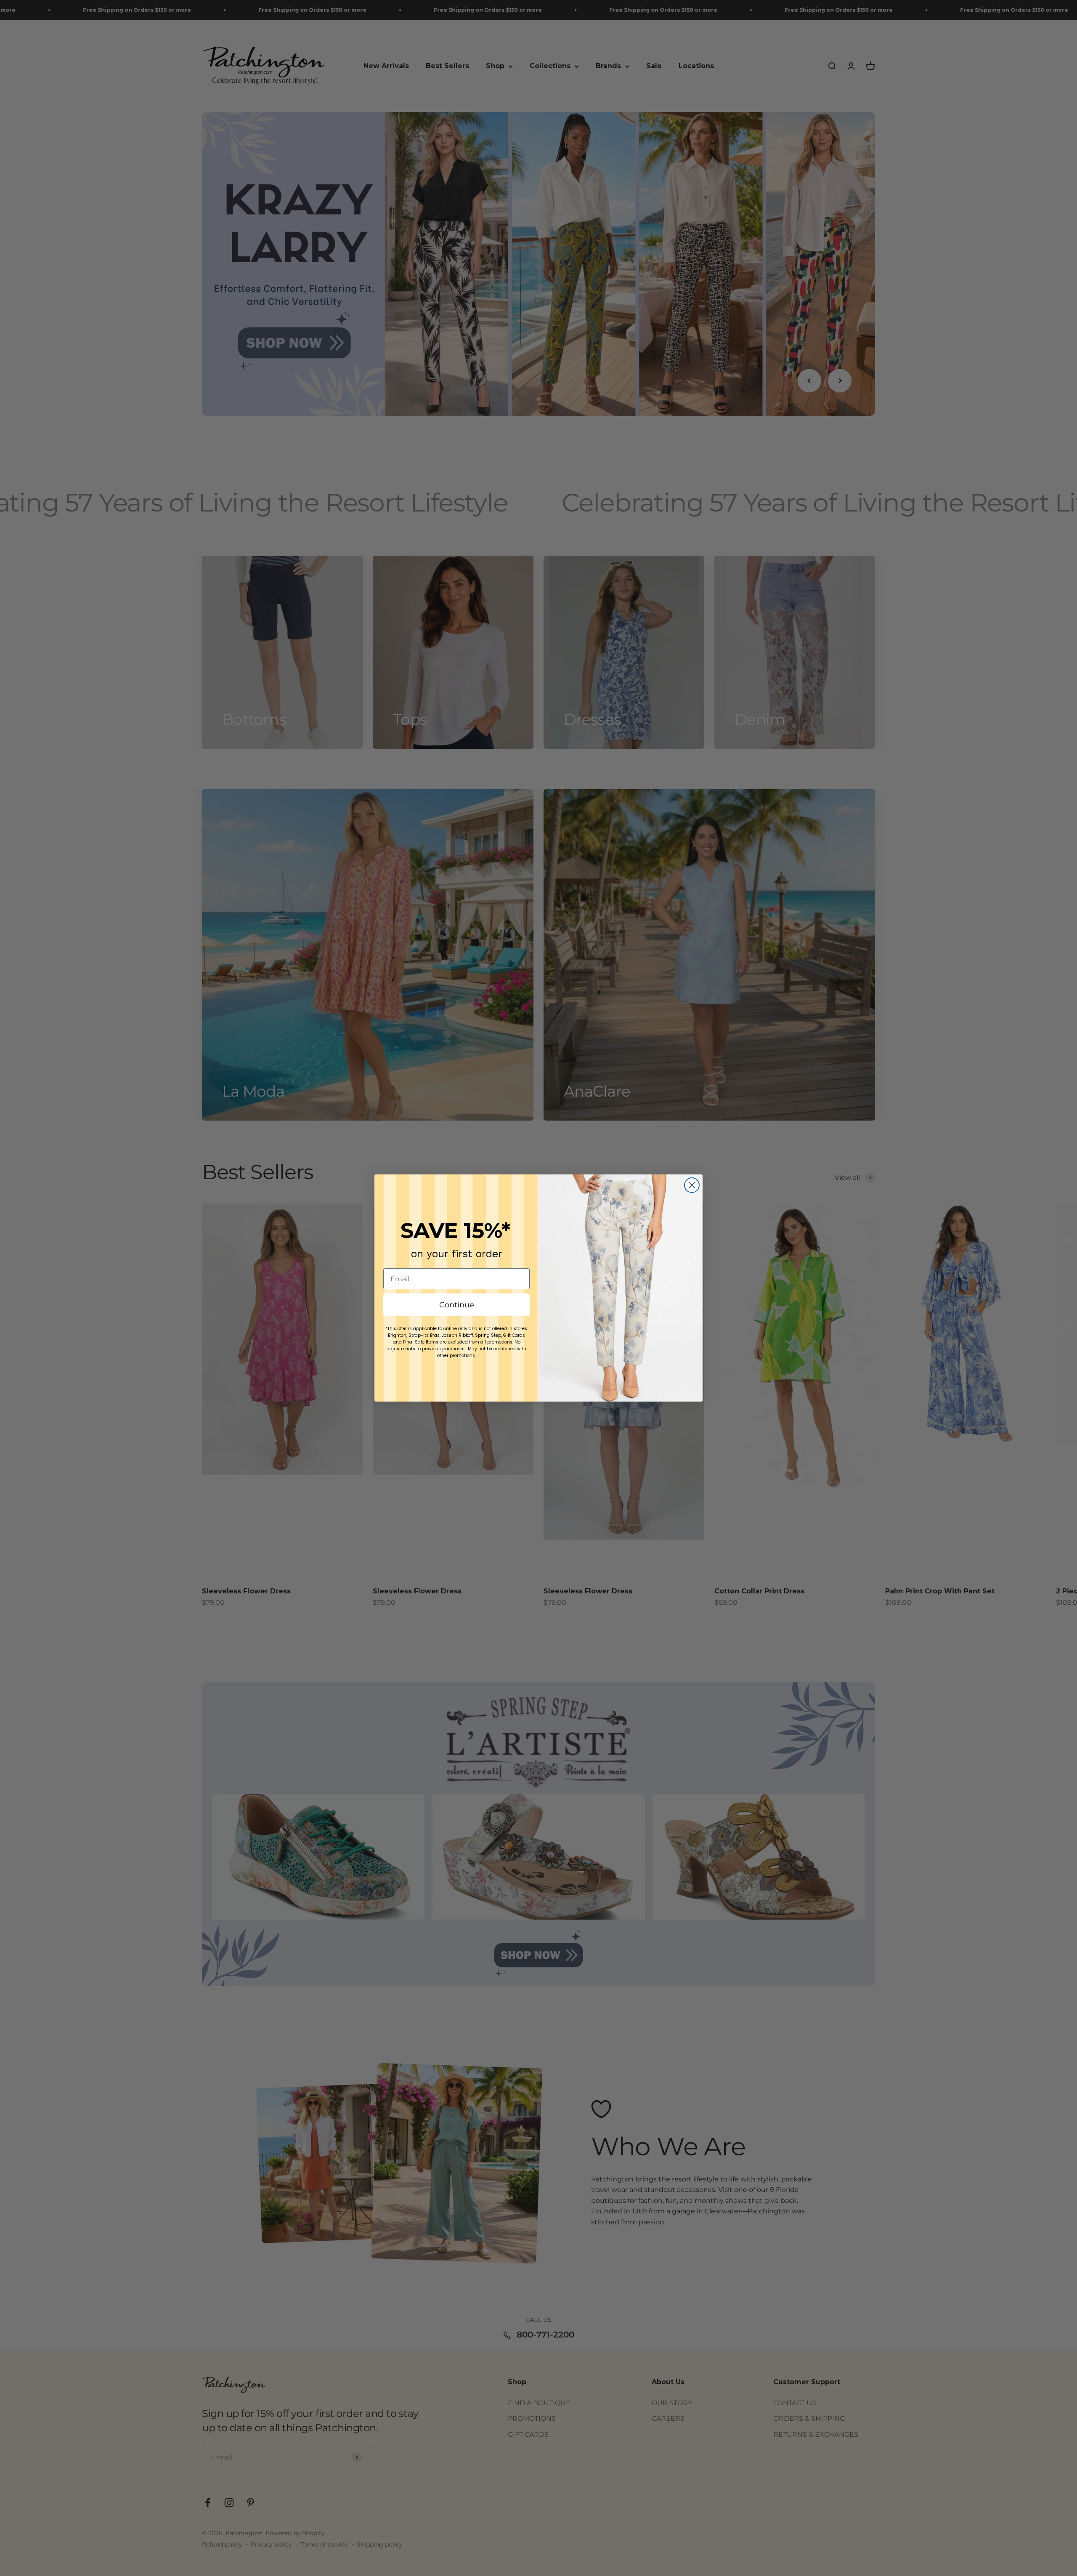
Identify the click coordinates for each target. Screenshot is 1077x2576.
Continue (457, 1305)
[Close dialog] (692, 1185)
